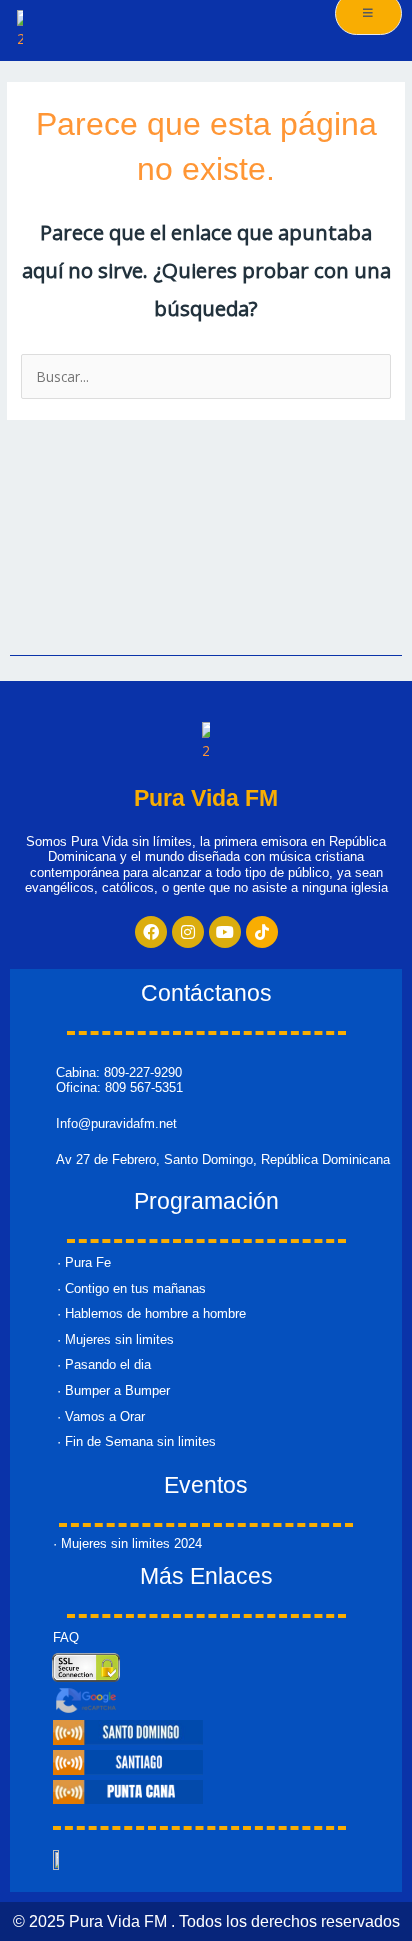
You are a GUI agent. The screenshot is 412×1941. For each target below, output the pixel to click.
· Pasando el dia (104, 1364)
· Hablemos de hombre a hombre (151, 1313)
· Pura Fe (84, 1262)
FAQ (66, 1637)
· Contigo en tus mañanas (131, 1288)
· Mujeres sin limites (115, 1339)
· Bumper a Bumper (113, 1390)
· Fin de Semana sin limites (136, 1441)
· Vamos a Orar (101, 1416)
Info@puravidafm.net (116, 1123)
